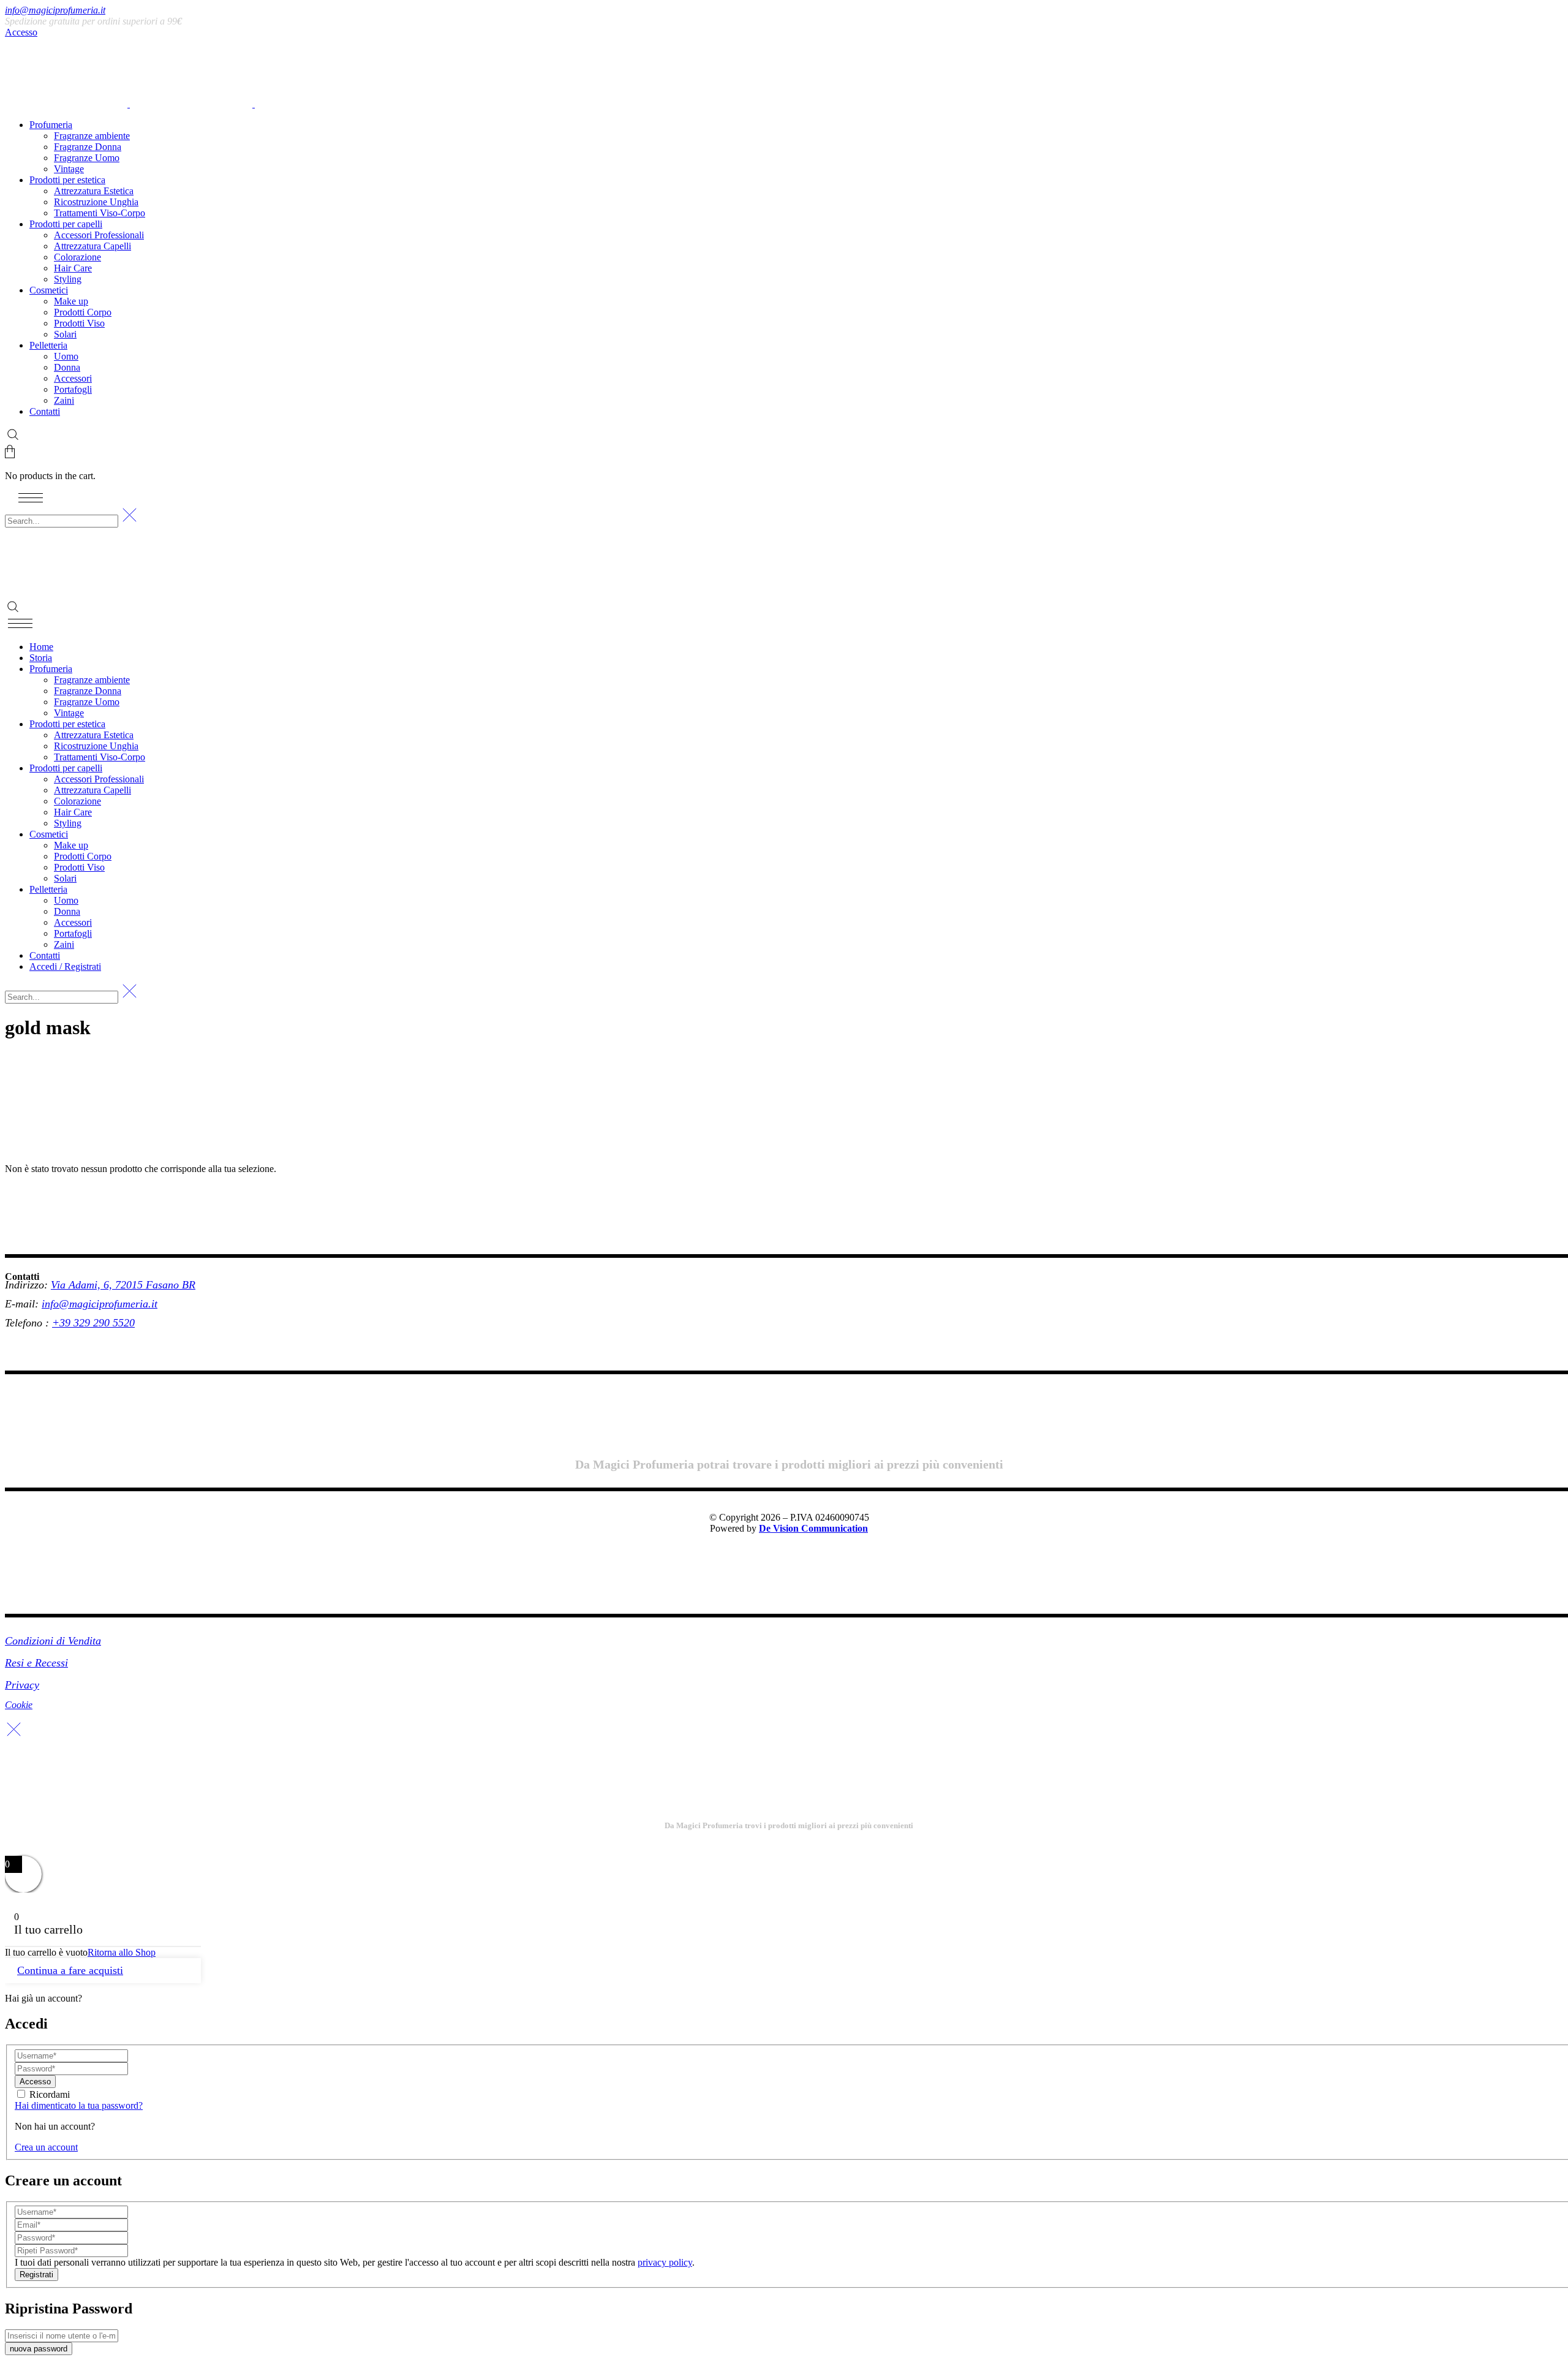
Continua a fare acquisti (70, 1970)
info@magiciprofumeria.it (55, 10)
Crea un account (46, 2147)
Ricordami (50, 2094)
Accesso (21, 32)
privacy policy (665, 2262)
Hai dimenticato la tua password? (79, 2105)
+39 (63, 1323)
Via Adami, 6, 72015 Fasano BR (123, 1285)
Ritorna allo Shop (122, 1952)
